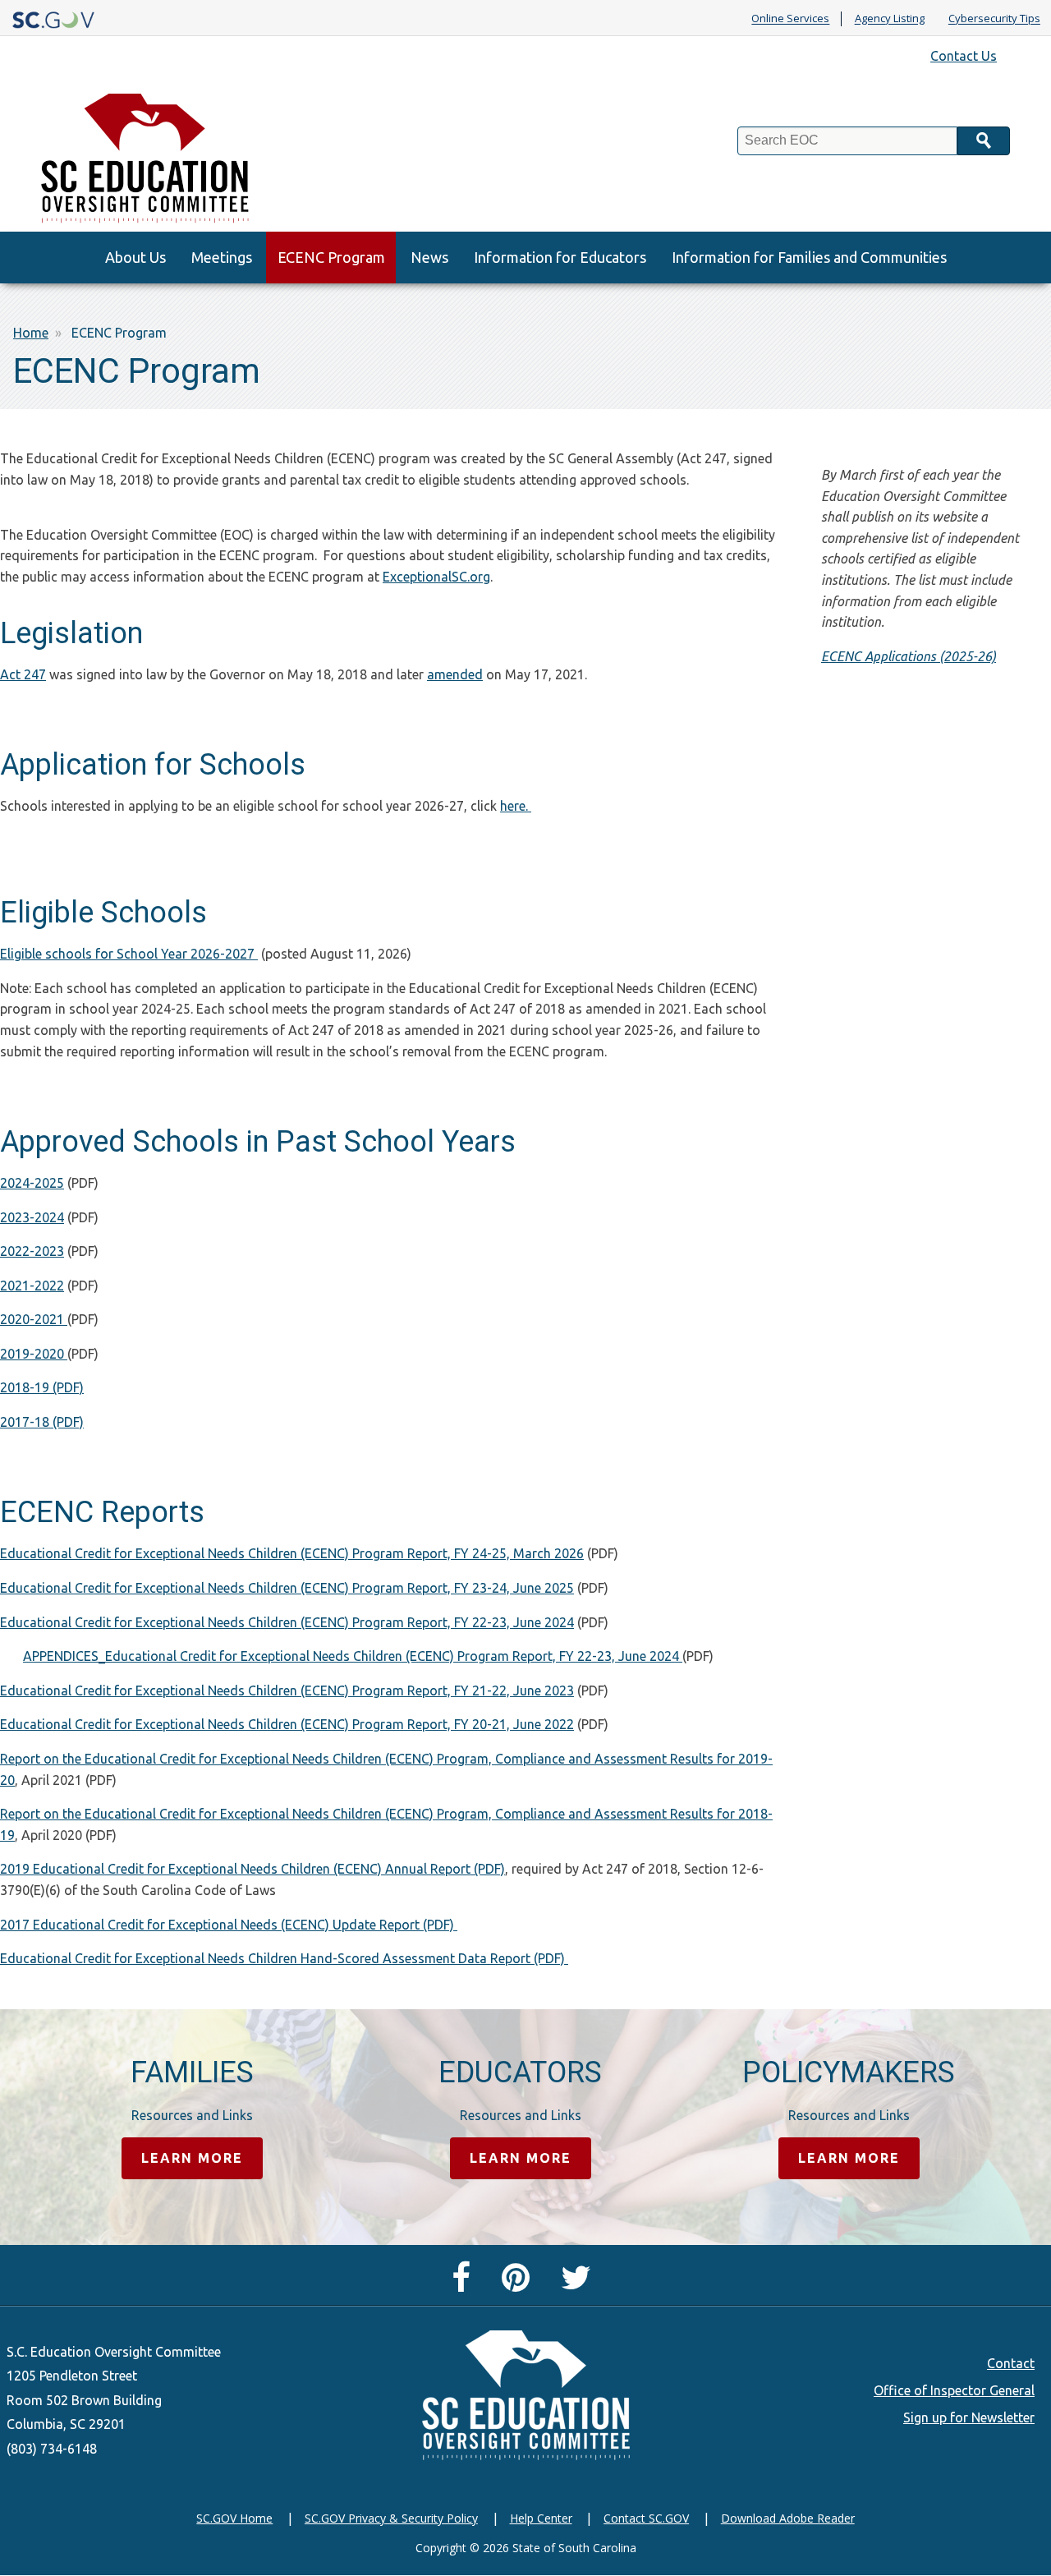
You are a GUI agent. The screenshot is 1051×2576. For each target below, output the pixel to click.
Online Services (790, 19)
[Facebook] (465, 2284)
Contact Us (964, 56)
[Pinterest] (520, 2284)
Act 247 (23, 674)
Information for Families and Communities (809, 257)
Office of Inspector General (954, 2390)
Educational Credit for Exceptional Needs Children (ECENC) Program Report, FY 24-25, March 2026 (292, 1553)
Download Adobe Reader (788, 2518)
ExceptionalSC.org (436, 577)
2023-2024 (32, 1217)
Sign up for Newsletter (969, 2417)
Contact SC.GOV (646, 2518)
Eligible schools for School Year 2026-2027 (127, 954)
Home (31, 333)
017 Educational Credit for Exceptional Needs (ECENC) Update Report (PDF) (232, 1925)
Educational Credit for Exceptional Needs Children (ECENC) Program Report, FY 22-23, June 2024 (287, 1622)
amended (455, 674)
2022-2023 (32, 1251)
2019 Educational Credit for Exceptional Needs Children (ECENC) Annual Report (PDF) (252, 1869)
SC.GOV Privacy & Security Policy (391, 2518)
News (429, 257)
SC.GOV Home (234, 2518)
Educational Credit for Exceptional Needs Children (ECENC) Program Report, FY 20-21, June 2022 (287, 1724)
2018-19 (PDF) (42, 1387)
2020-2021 (34, 1319)
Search (984, 141)
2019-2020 (34, 1354)
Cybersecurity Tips (994, 19)
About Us (135, 257)
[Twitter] (580, 2284)
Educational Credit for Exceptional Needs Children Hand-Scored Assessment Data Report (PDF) (284, 1958)
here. (516, 806)
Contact (1011, 2363)
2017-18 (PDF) (42, 1422)
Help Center (541, 2518)
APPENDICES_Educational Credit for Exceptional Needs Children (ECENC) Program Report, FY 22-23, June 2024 (353, 1656)
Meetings (222, 257)
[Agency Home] (149, 154)
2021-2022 (32, 1286)
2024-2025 (32, 1183)
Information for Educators (560, 257)
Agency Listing (890, 19)
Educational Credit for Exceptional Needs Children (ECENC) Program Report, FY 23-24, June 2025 (287, 1588)
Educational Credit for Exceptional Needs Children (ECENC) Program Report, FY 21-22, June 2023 (287, 1690)
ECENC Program (331, 257)
